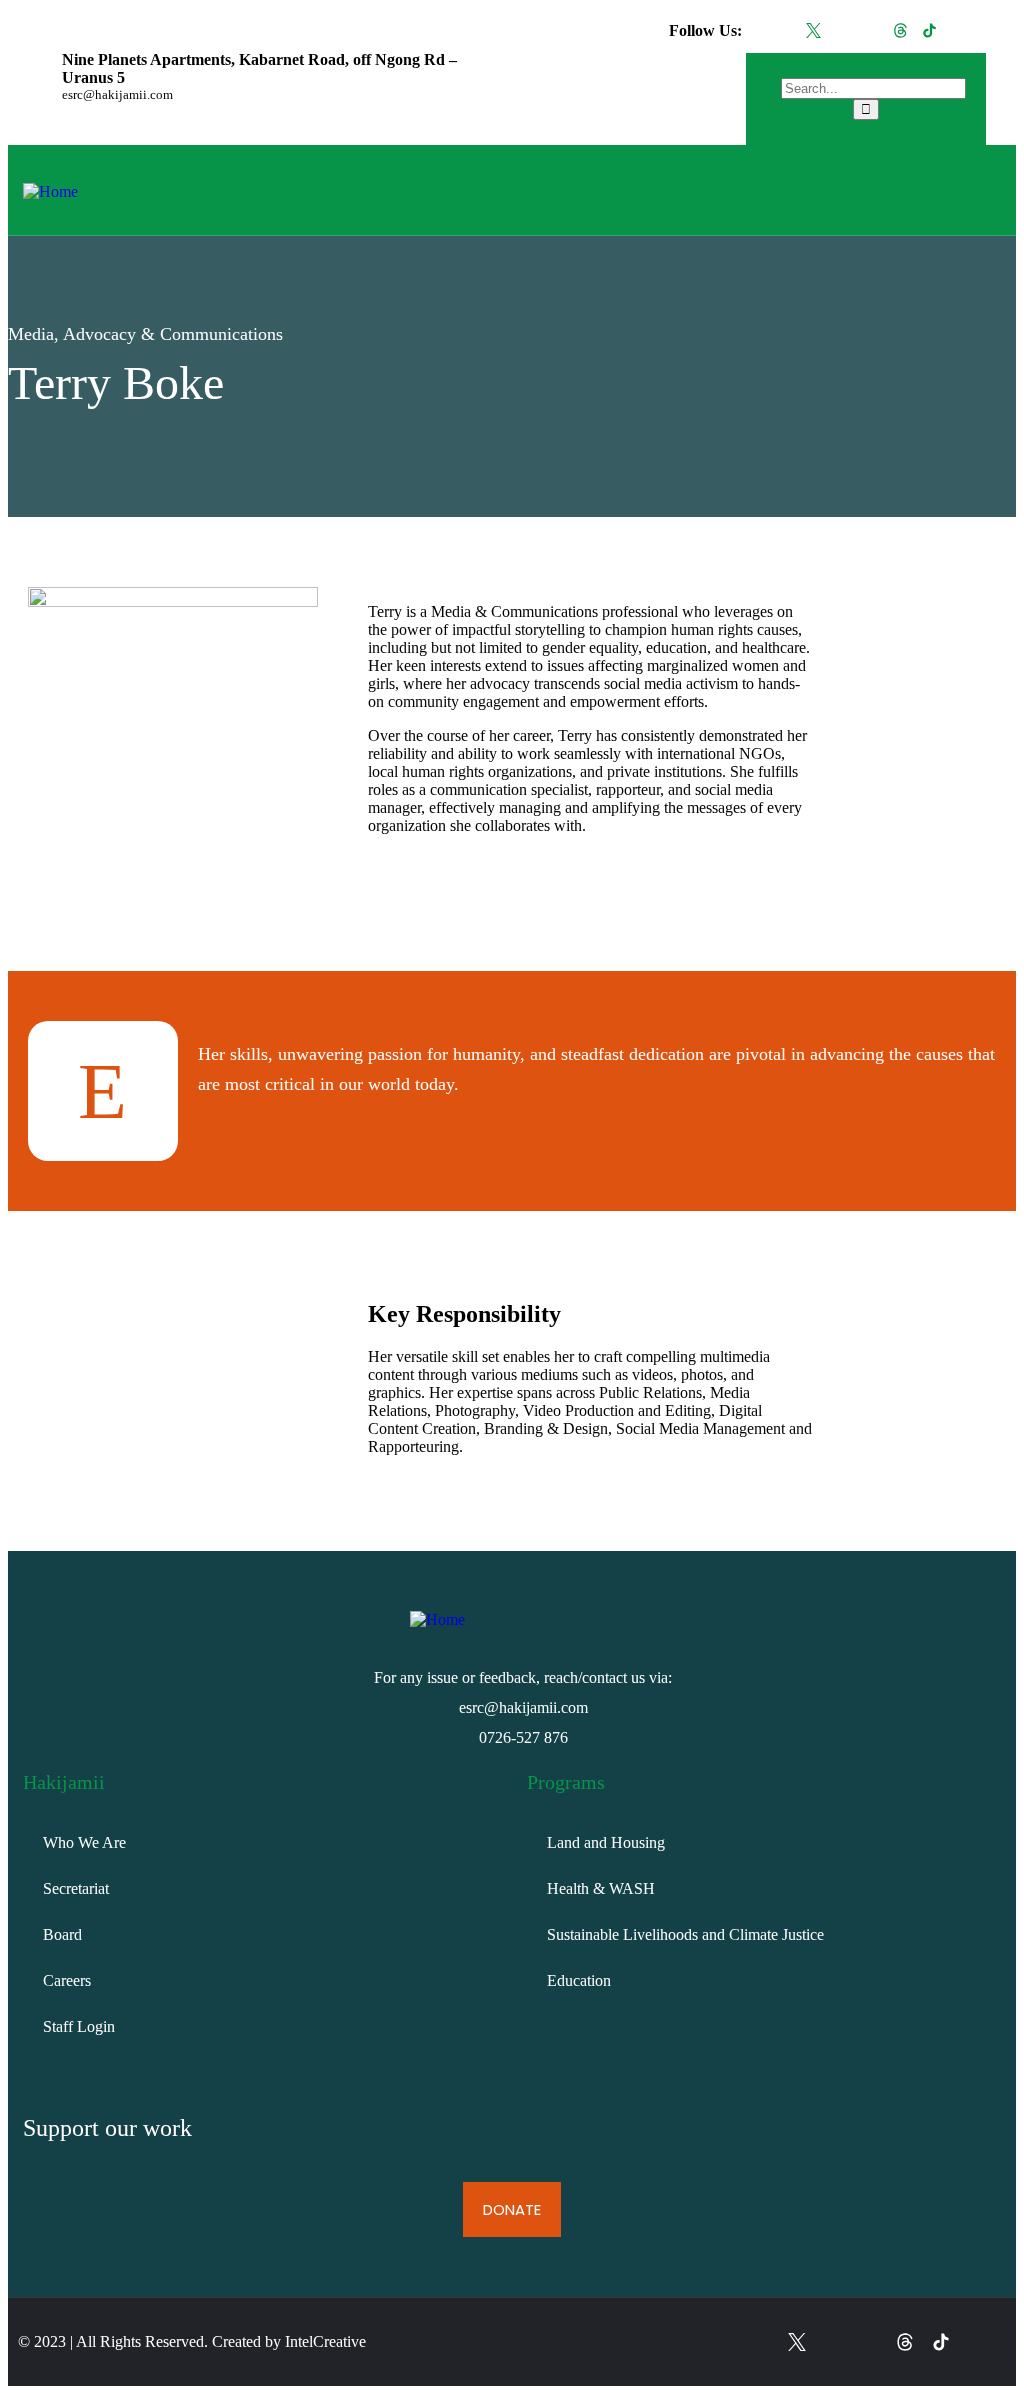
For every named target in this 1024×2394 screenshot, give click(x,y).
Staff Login (79, 2026)
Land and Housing (606, 1842)
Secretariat (76, 1888)
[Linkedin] (871, 30)
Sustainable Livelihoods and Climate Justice (685, 1934)
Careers (67, 1980)
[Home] (50, 191)
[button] (727, 190)
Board (62, 1934)
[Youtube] (958, 30)
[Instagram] (842, 30)
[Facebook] (784, 30)
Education (579, 1980)
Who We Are (84, 1842)
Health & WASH (601, 1888)
